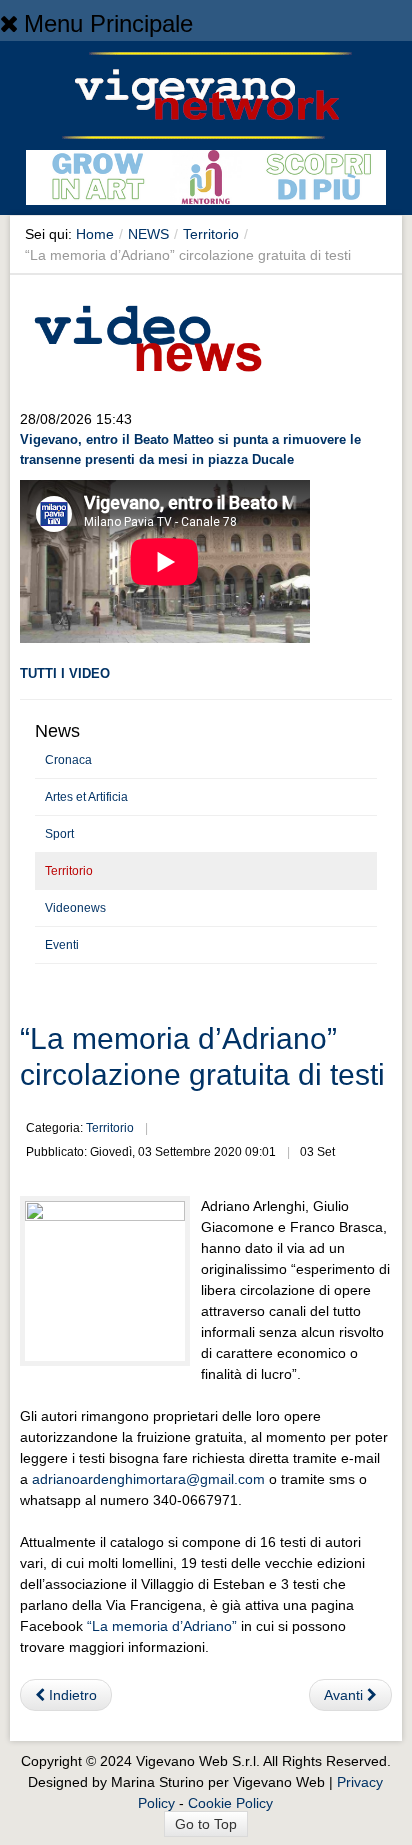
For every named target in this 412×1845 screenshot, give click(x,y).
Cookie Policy (230, 1803)
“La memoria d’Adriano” (162, 1626)
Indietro (71, 1695)
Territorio (211, 234)
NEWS (148, 234)
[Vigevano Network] (206, 95)
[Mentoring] (206, 181)
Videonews (75, 908)
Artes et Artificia (86, 797)
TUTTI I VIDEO (65, 673)
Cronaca (68, 760)
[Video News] (147, 335)
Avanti (345, 1695)
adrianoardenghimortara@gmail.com (148, 1479)
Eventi (62, 945)
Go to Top (206, 1824)
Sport (59, 834)
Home (95, 234)
